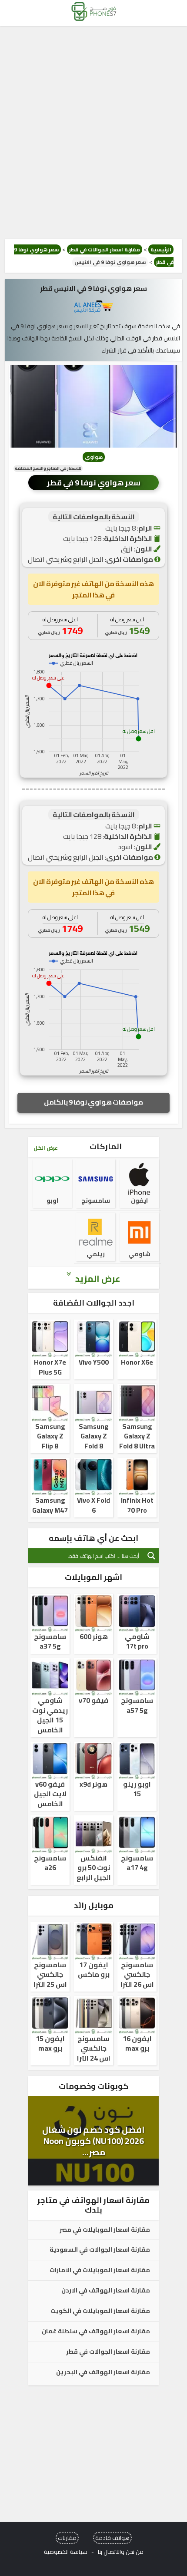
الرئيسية (161, 249)
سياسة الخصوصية (66, 2552)
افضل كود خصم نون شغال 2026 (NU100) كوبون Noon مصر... (93, 2141)
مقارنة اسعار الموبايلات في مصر (105, 2230)
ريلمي (96, 1254)
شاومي (139, 1254)
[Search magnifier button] (151, 1556)
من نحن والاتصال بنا (121, 2552)
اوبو (52, 1201)
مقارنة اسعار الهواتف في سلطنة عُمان (96, 2332)
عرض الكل (46, 1148)
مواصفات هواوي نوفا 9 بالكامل (93, 1102)
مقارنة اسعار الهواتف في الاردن (106, 2291)
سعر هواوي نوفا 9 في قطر (94, 483)
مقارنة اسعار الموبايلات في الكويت (100, 2311)
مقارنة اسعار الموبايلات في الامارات (100, 2270)
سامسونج (96, 1201)
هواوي (94, 457)
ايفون (139, 1201)
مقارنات (67, 2538)
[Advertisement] (93, 132)
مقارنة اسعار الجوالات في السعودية (100, 2250)
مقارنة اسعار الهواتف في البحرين (103, 2372)
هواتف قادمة (112, 2538)
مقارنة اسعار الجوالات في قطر (105, 249)
